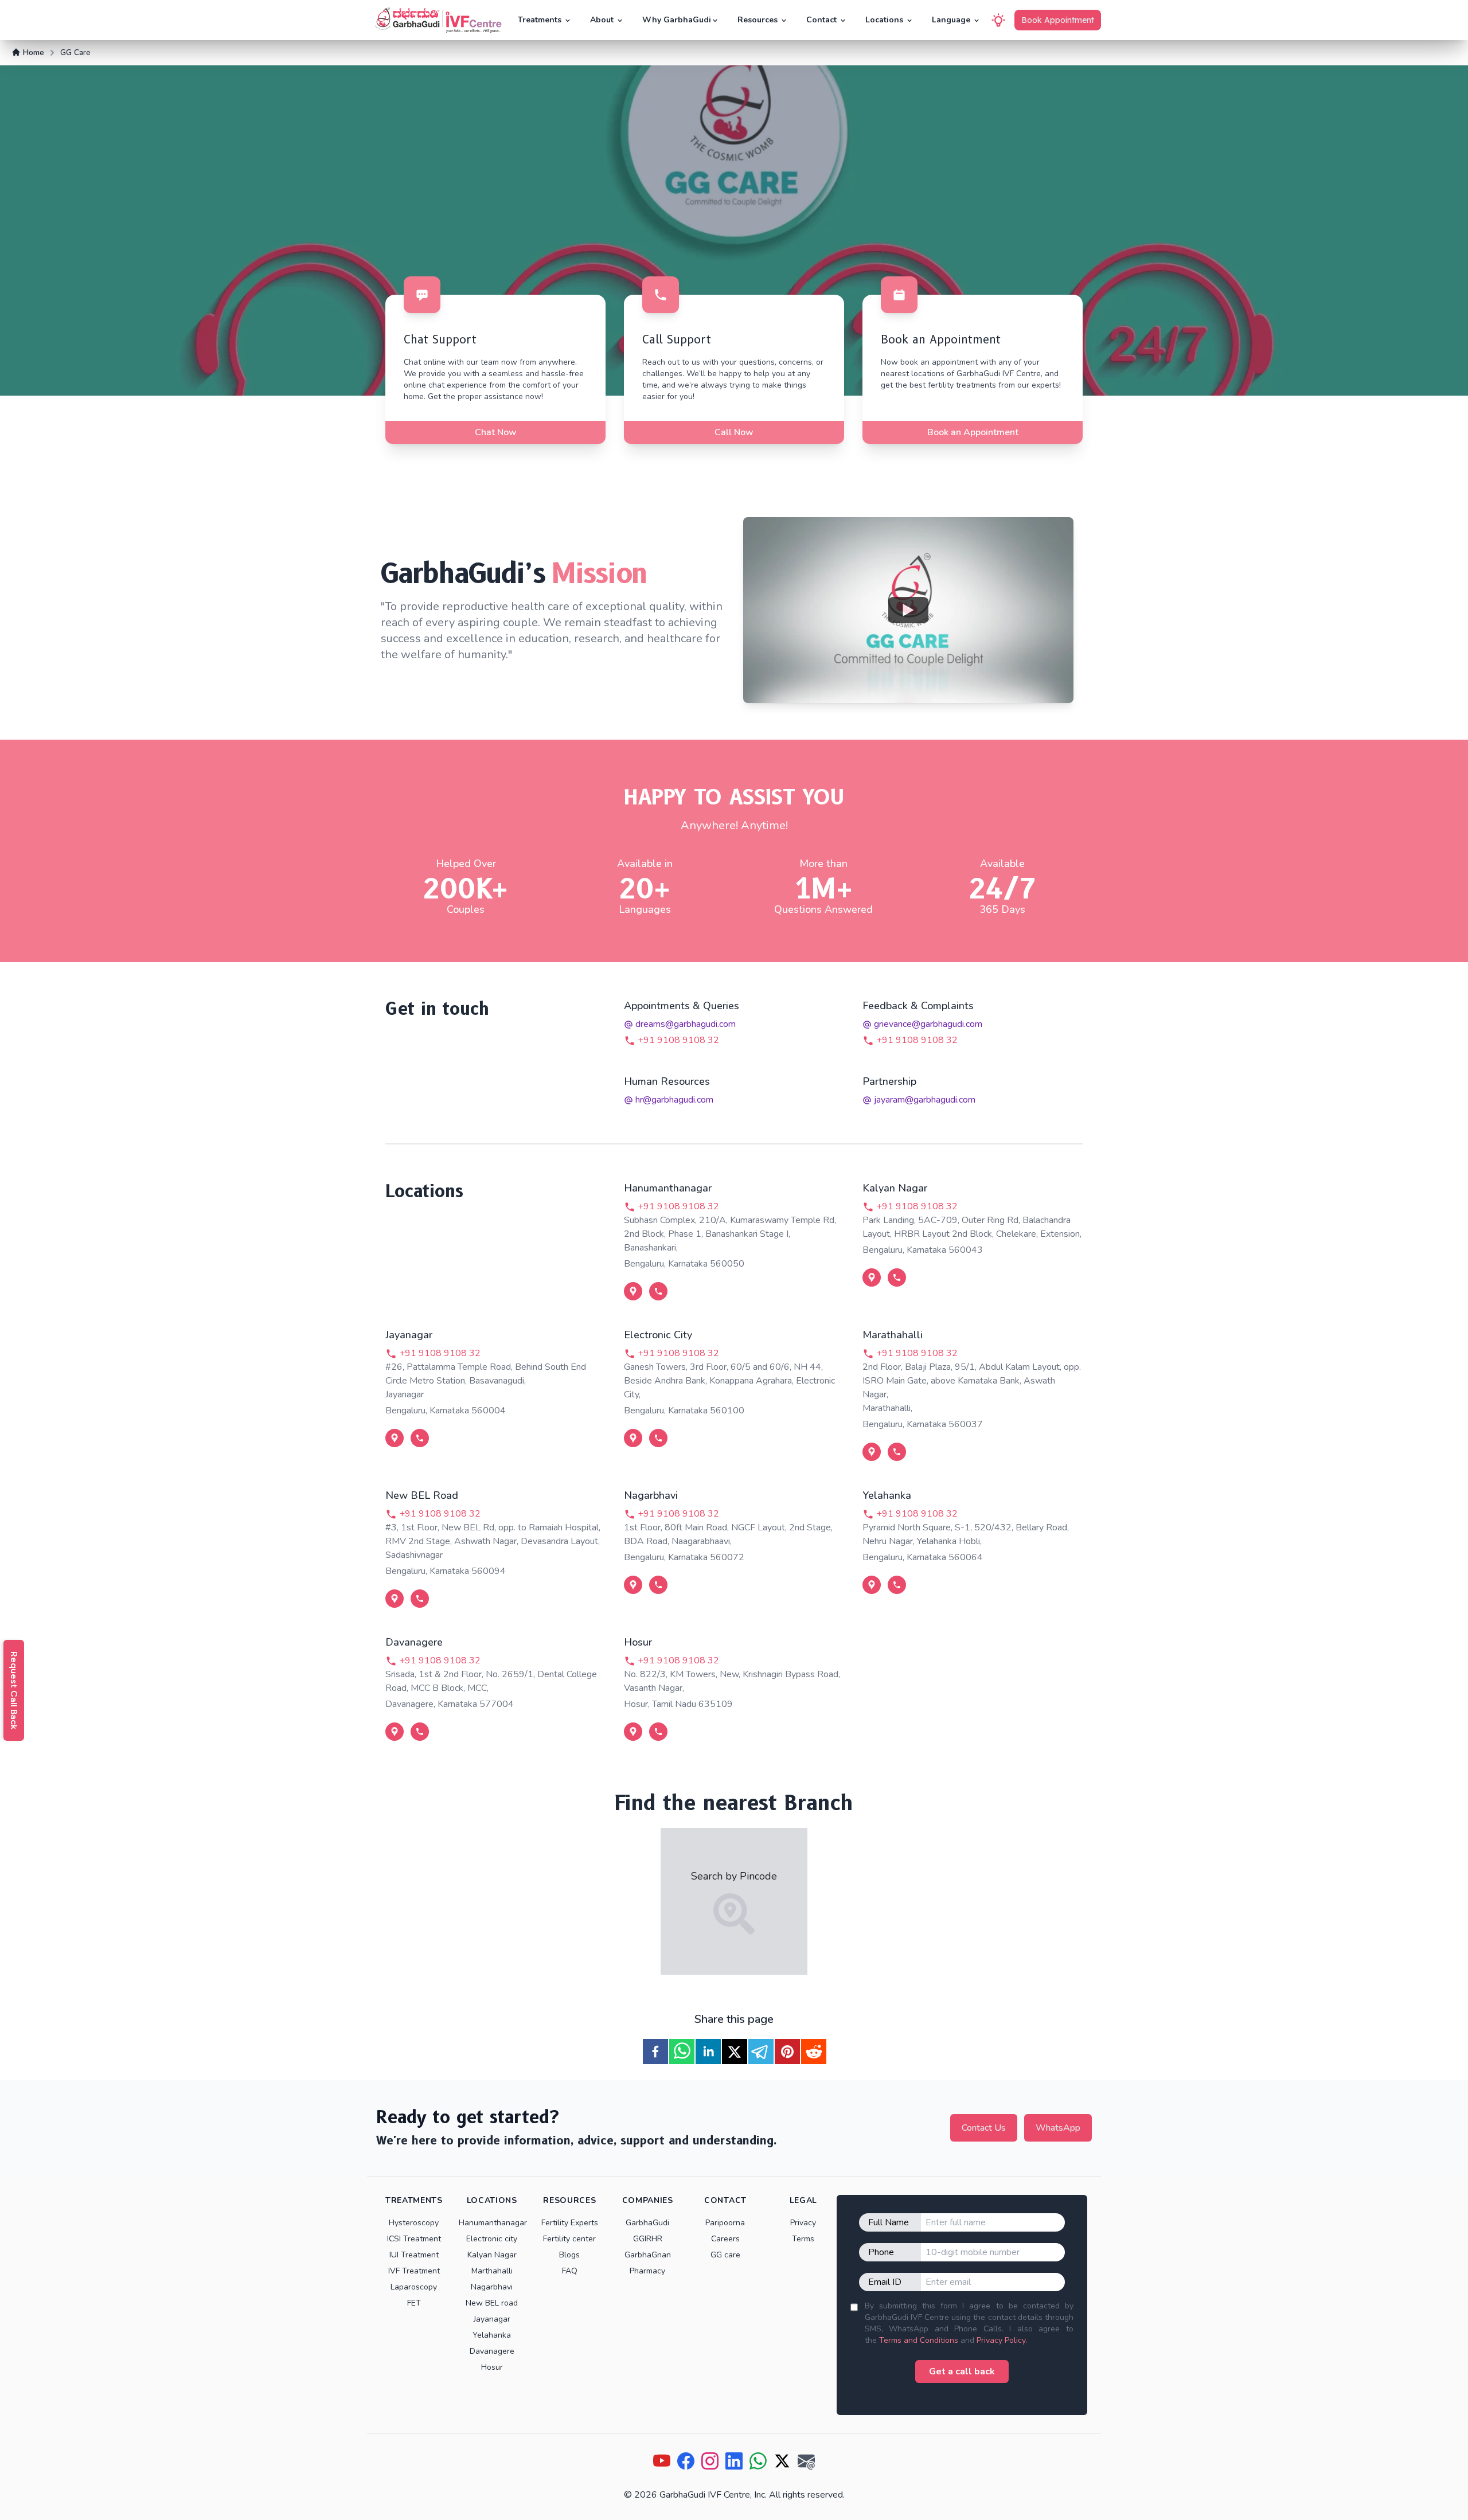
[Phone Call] (658, 1291)
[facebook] (655, 2052)
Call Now (734, 432)
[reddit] (814, 2052)
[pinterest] (787, 2052)
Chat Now (496, 432)
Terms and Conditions (919, 2340)
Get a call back (962, 2371)
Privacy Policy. (1002, 2340)
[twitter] (735, 2052)
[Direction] (633, 1291)
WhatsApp (1058, 2128)
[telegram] (761, 2052)
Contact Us (984, 2128)
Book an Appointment (973, 432)
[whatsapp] (682, 2052)
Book (1058, 20)
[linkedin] (708, 2052)
